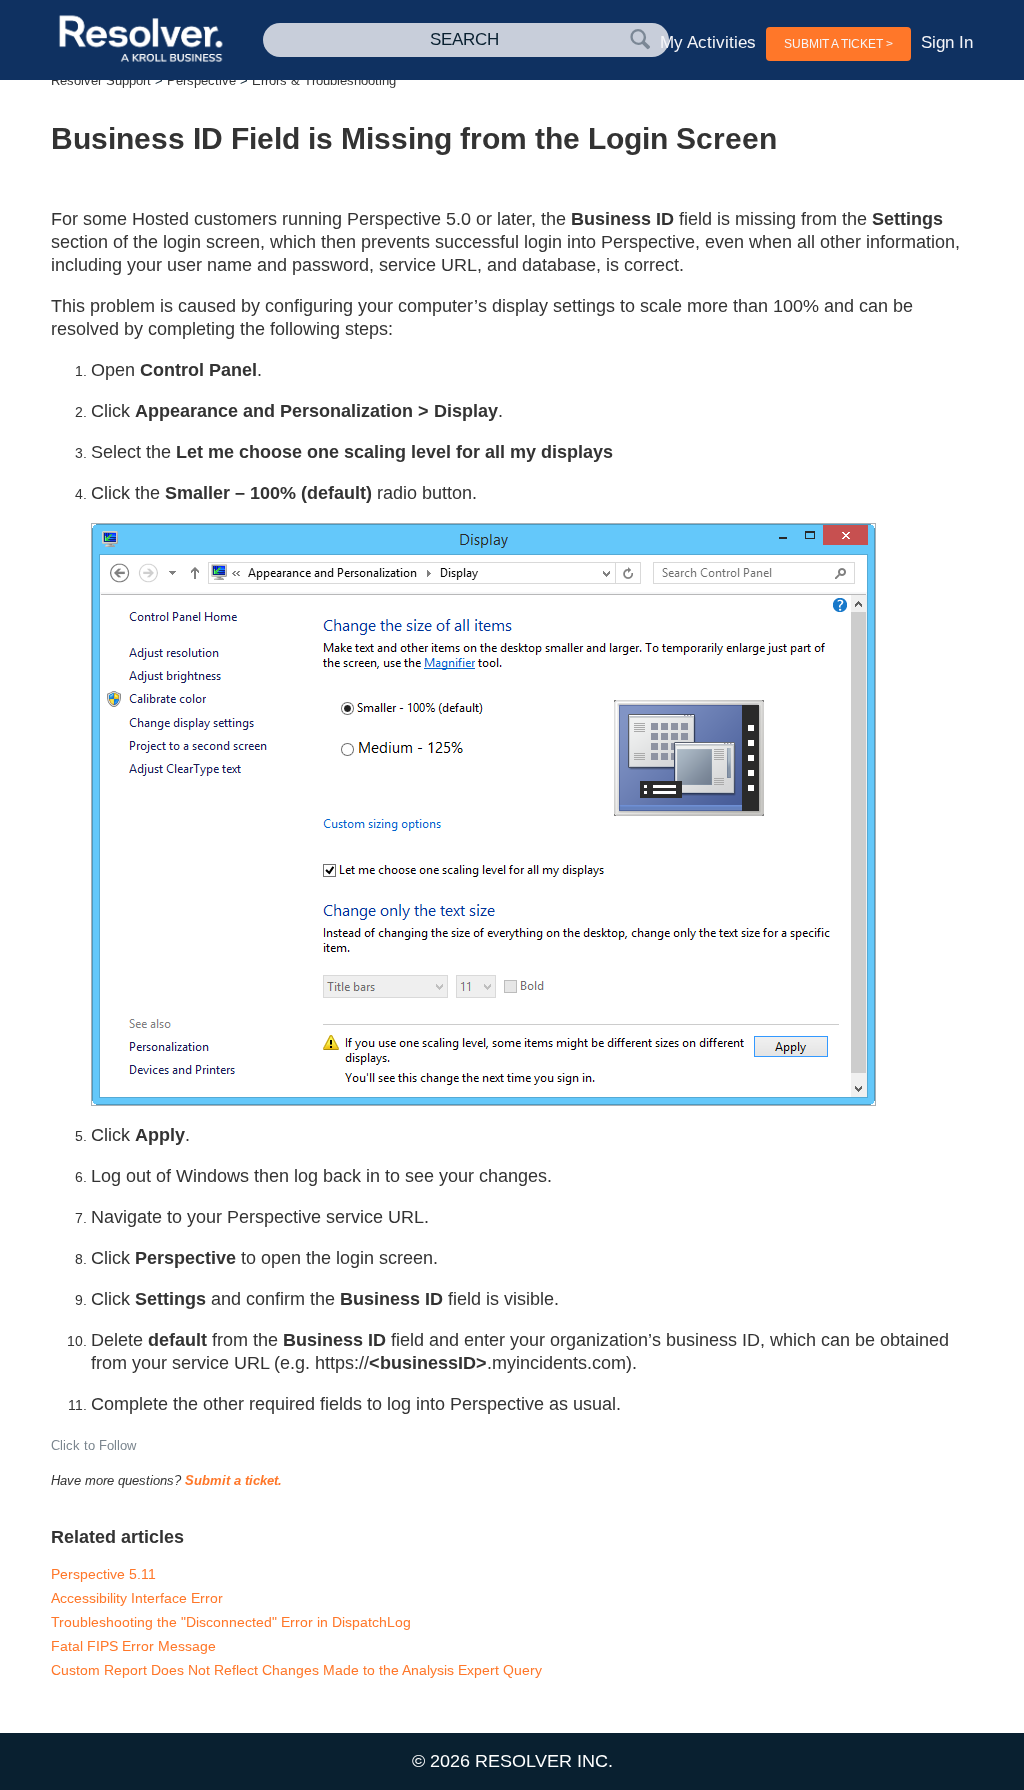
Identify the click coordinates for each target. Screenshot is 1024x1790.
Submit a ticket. (233, 1480)
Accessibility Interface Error (137, 1598)
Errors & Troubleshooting (324, 80)
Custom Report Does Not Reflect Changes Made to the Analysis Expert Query (296, 1670)
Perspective (201, 80)
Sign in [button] (947, 42)
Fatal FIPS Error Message (133, 1646)
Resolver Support (101, 80)
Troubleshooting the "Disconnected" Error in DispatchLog (231, 1622)
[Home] (143, 40)
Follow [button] (117, 1445)
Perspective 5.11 (103, 1574)
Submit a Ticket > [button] (838, 44)
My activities (708, 42)
